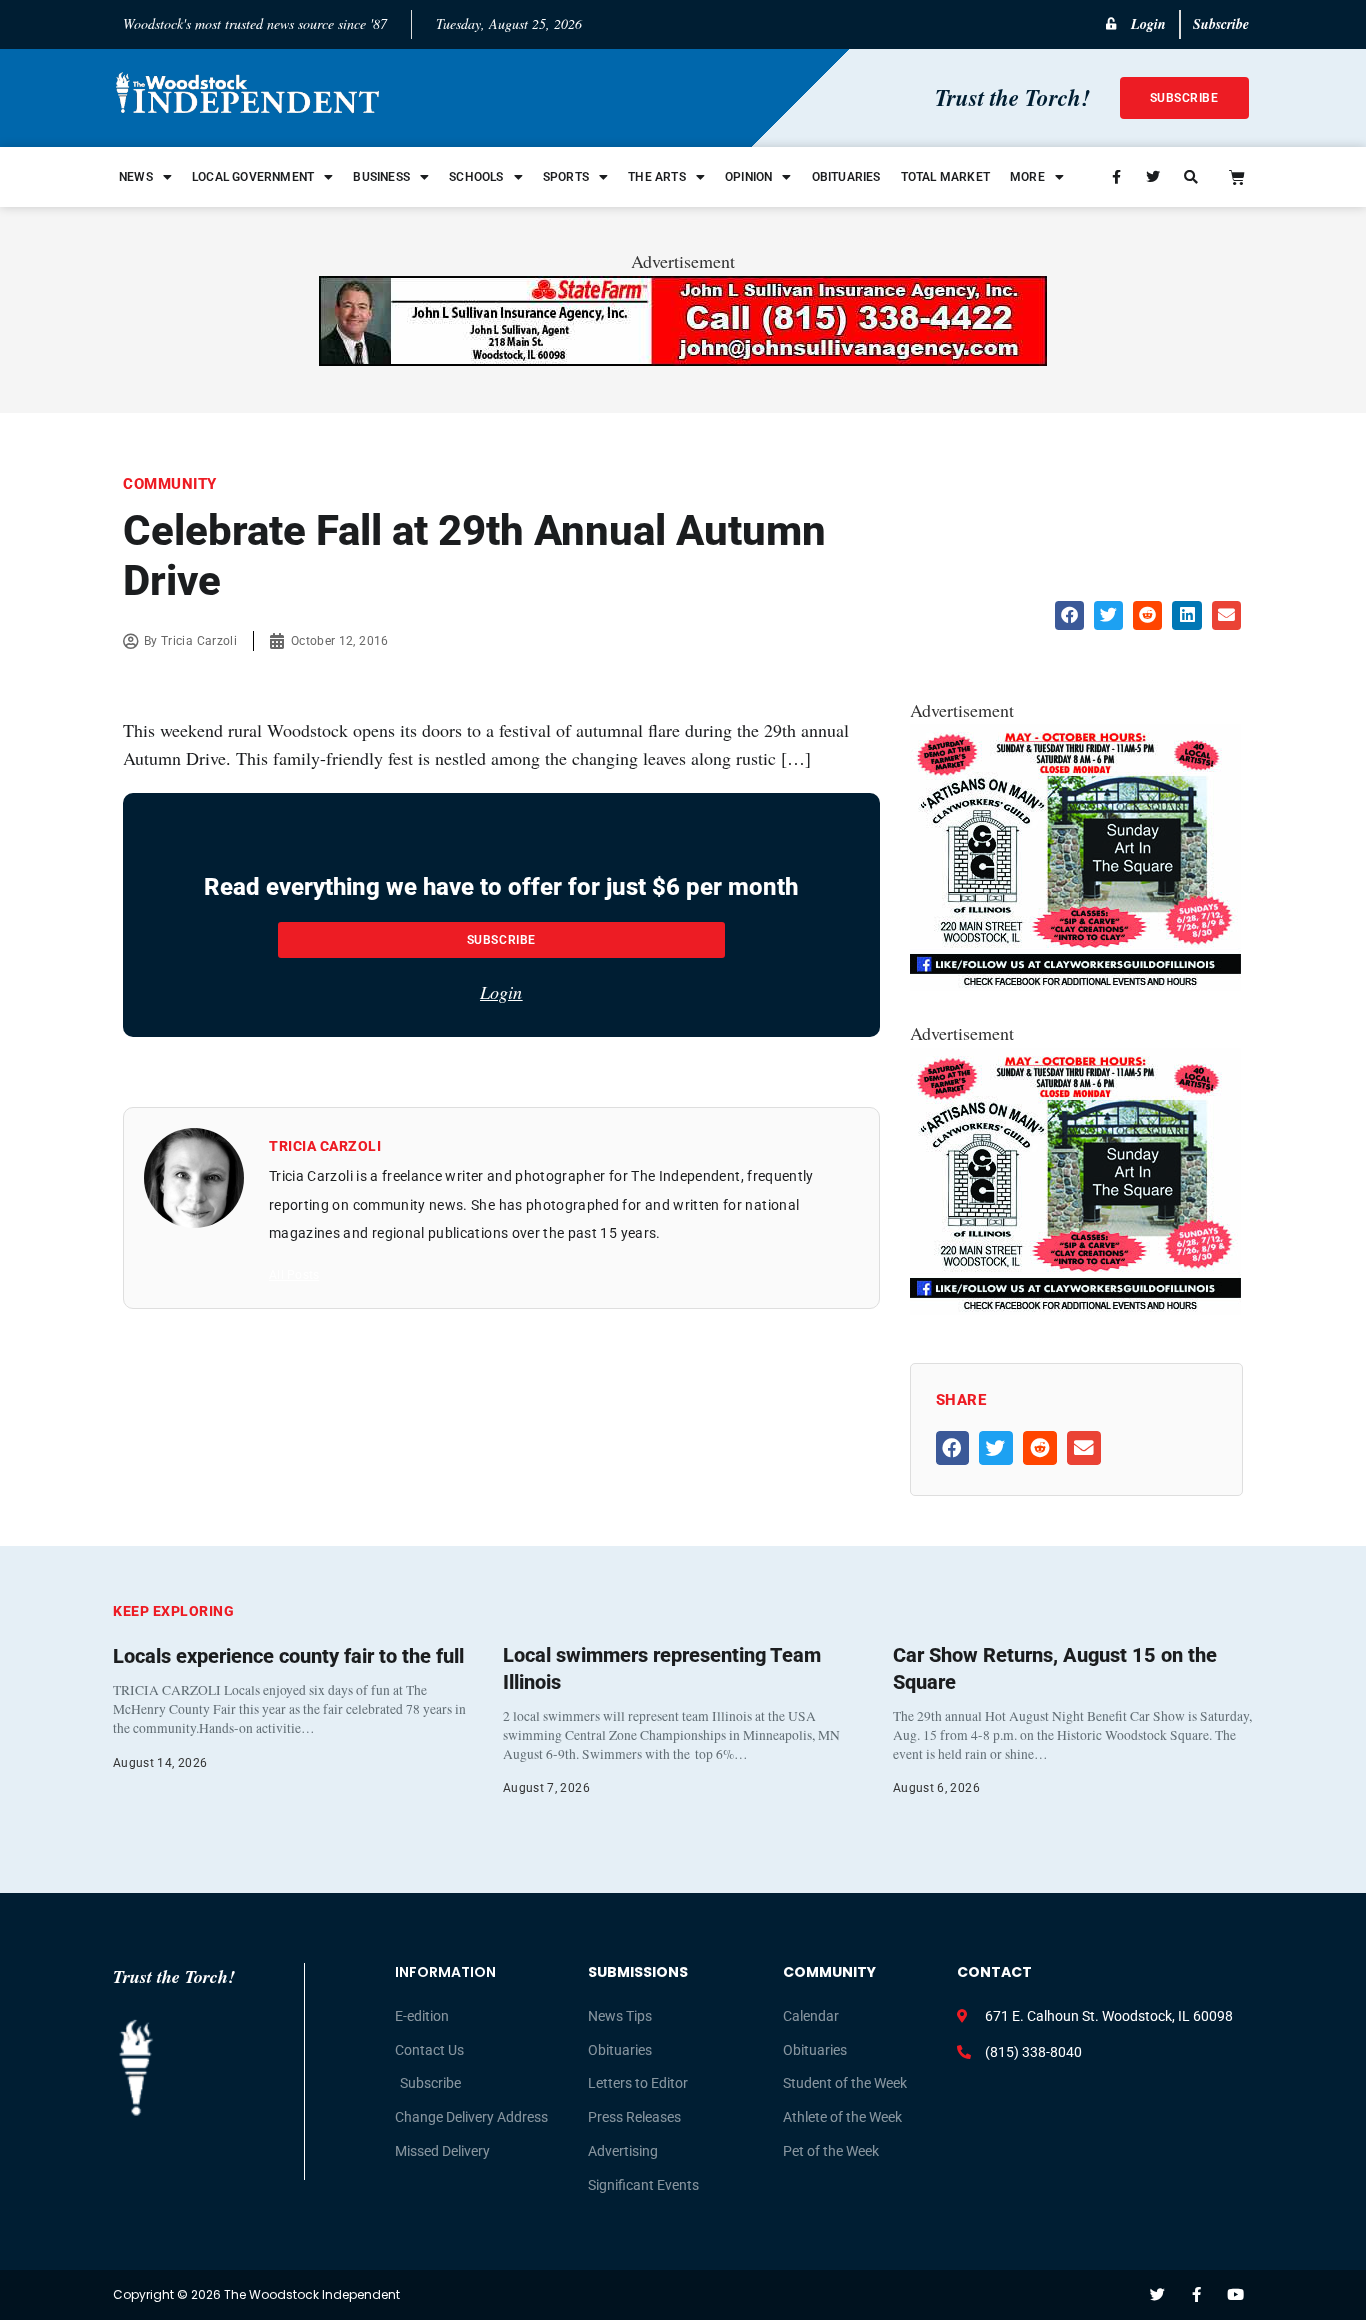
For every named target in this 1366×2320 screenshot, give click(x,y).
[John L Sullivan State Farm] (683, 359)
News (136, 177)
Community (170, 484)
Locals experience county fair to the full (288, 1656)
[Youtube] (1235, 2294)
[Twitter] (1157, 2294)
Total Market (945, 177)
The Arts (657, 177)
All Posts (294, 1275)
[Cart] (1237, 177)
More (1027, 177)
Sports (566, 177)
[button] (1069, 615)
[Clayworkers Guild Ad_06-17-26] (1075, 984)
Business (381, 177)
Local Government (253, 177)
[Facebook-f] (1196, 2294)
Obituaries (846, 177)
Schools (476, 177)
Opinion (748, 177)
